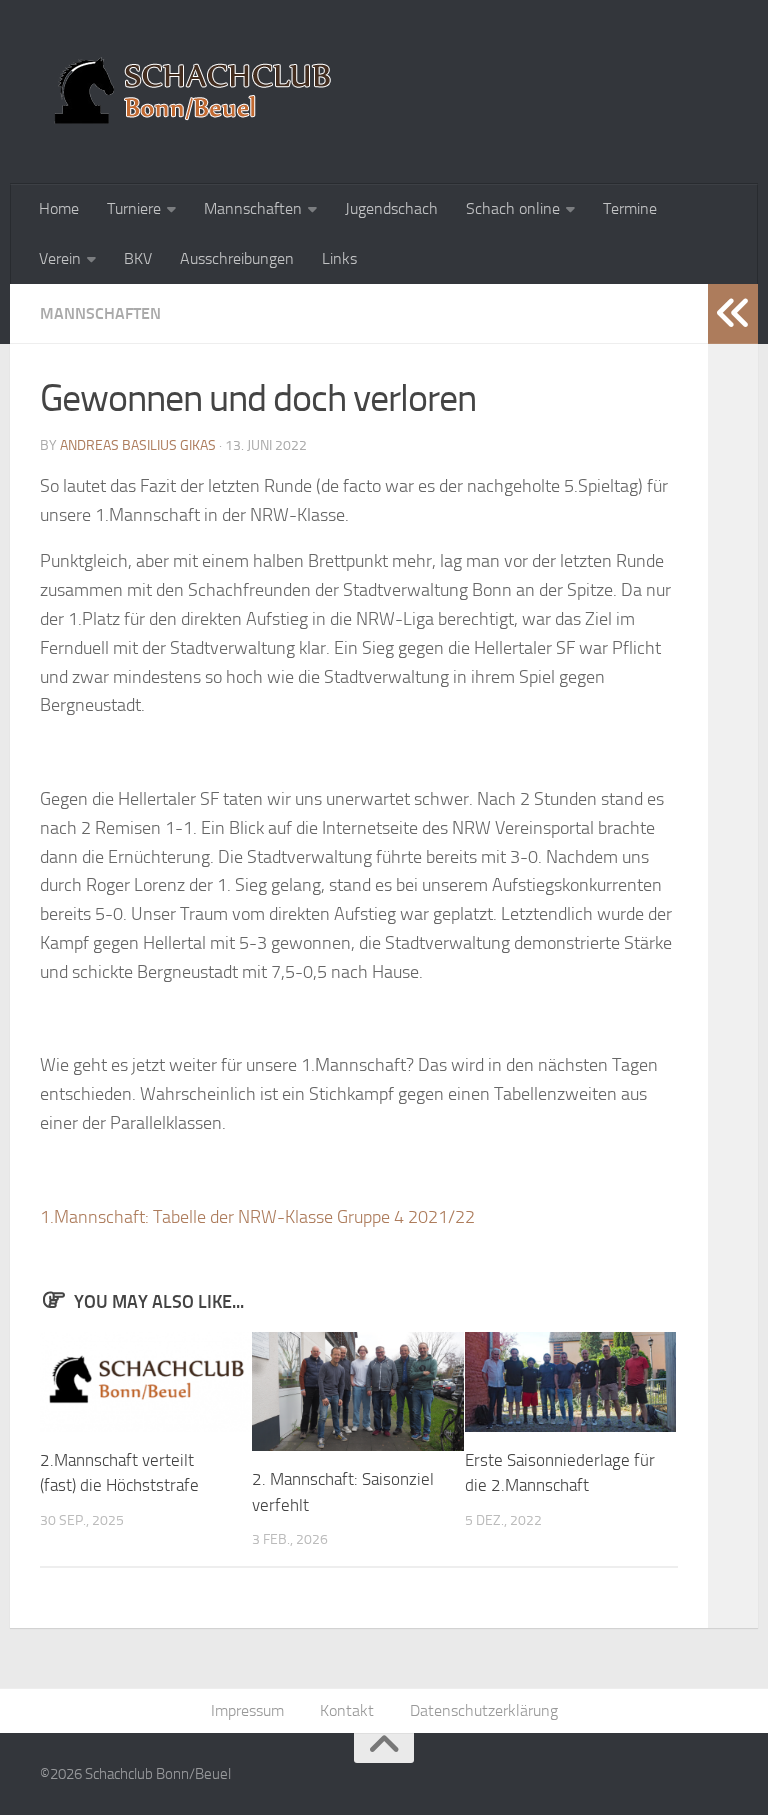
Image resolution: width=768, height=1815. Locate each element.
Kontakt (347, 1710)
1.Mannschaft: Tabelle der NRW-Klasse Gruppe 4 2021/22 (257, 1217)
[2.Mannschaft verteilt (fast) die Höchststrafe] (145, 1382)
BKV (138, 258)
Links (339, 258)
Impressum (247, 1710)
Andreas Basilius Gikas (138, 445)
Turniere (134, 208)
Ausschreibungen (237, 258)
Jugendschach (391, 208)
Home (59, 208)
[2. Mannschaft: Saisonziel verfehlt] (357, 1391)
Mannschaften (253, 208)
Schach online (513, 208)
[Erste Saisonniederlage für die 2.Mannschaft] (570, 1382)
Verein (60, 258)
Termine (630, 208)
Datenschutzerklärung (484, 1710)
